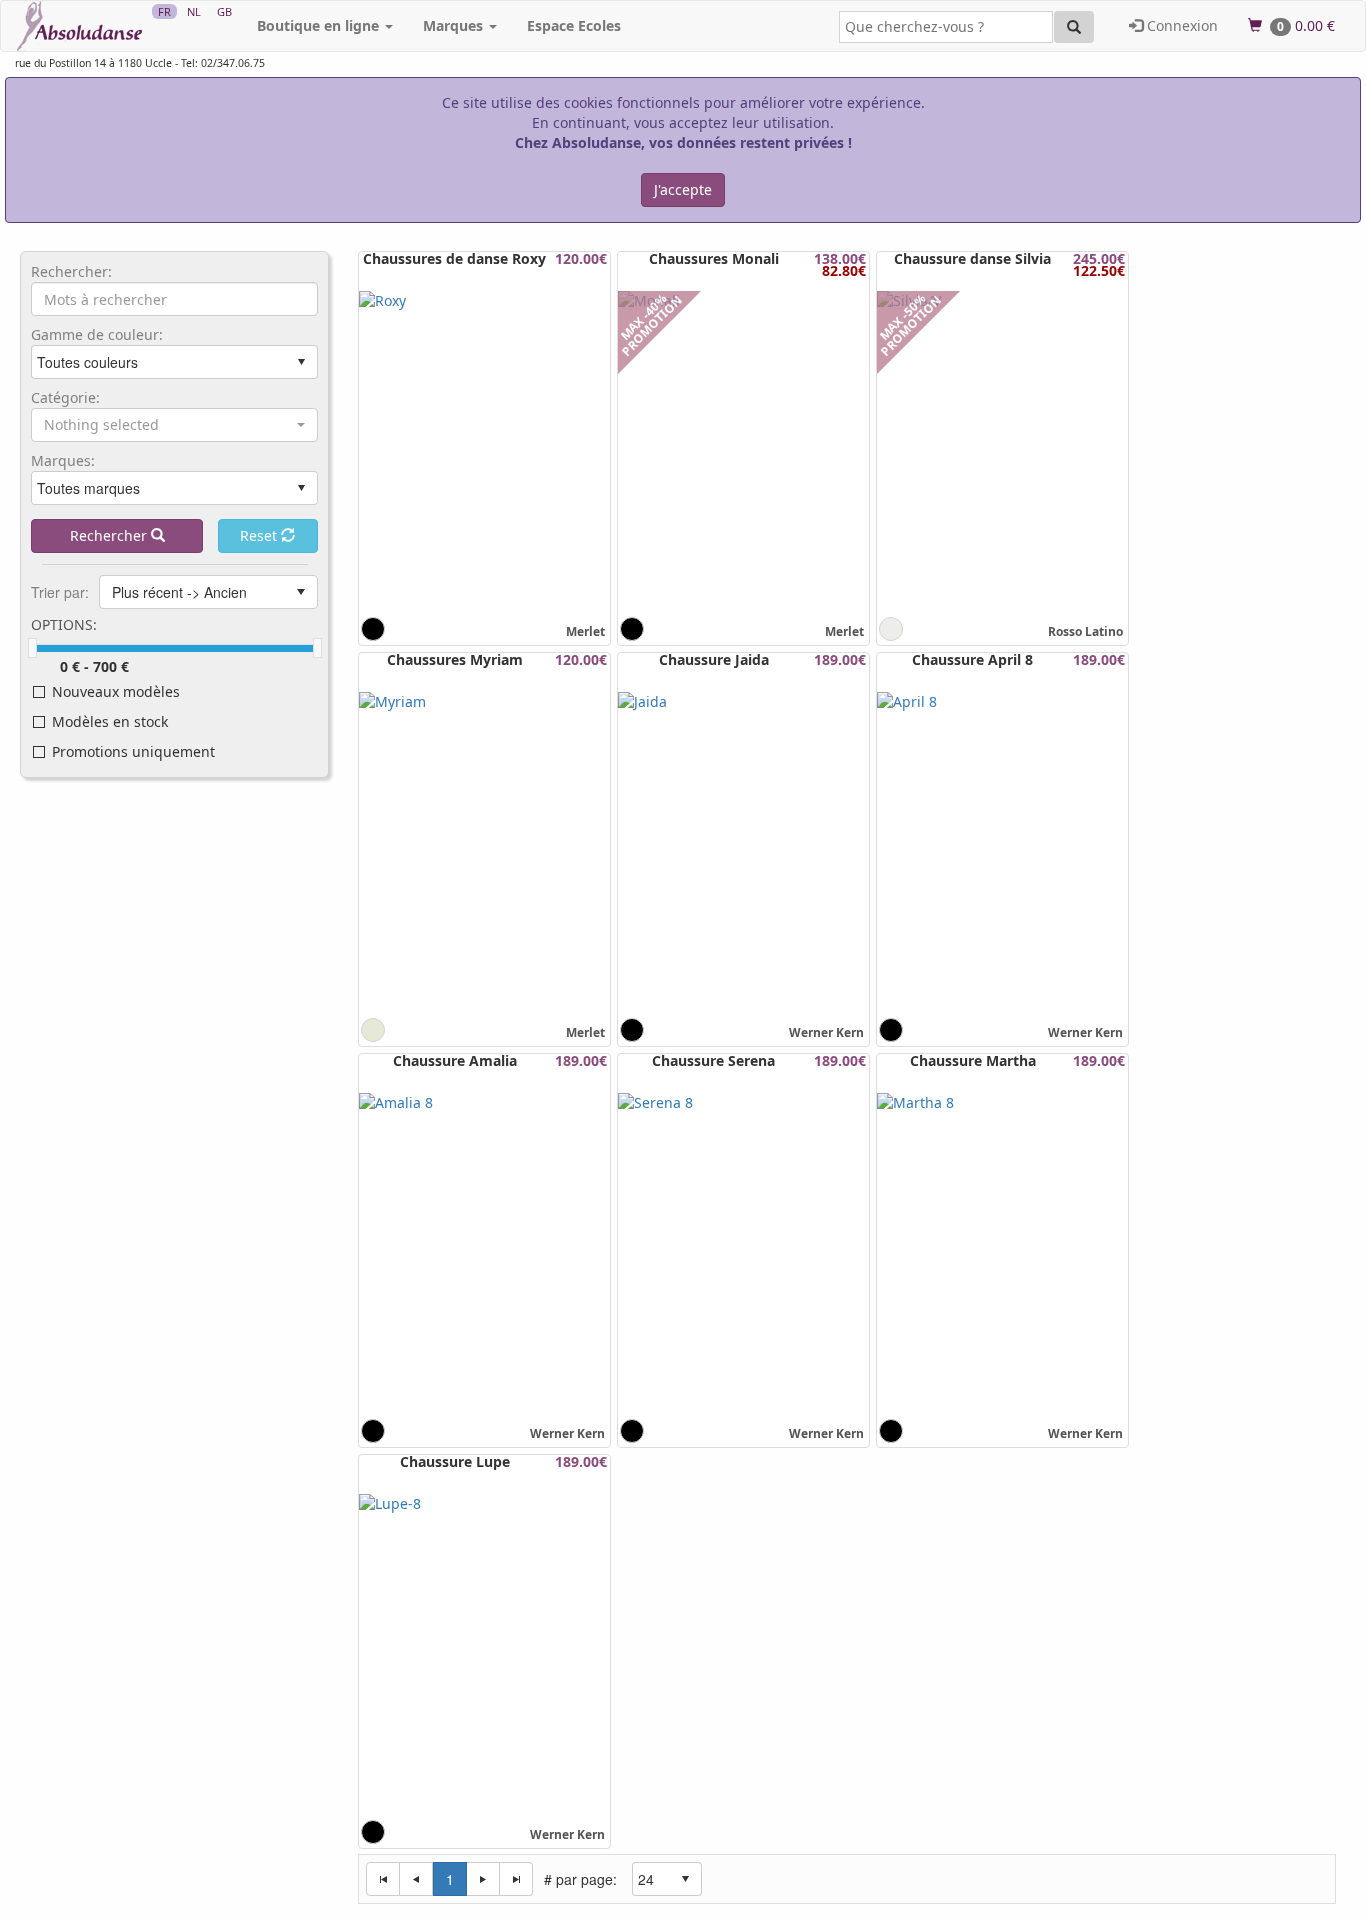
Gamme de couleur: (97, 335)
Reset (260, 535)
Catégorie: (65, 398)
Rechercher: (71, 272)
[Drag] (32, 648)
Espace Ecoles (574, 25)
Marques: (63, 461)
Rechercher (110, 535)
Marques (455, 25)
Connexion (1180, 25)
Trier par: (60, 592)
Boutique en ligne (320, 25)
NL (194, 11)
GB (224, 11)
